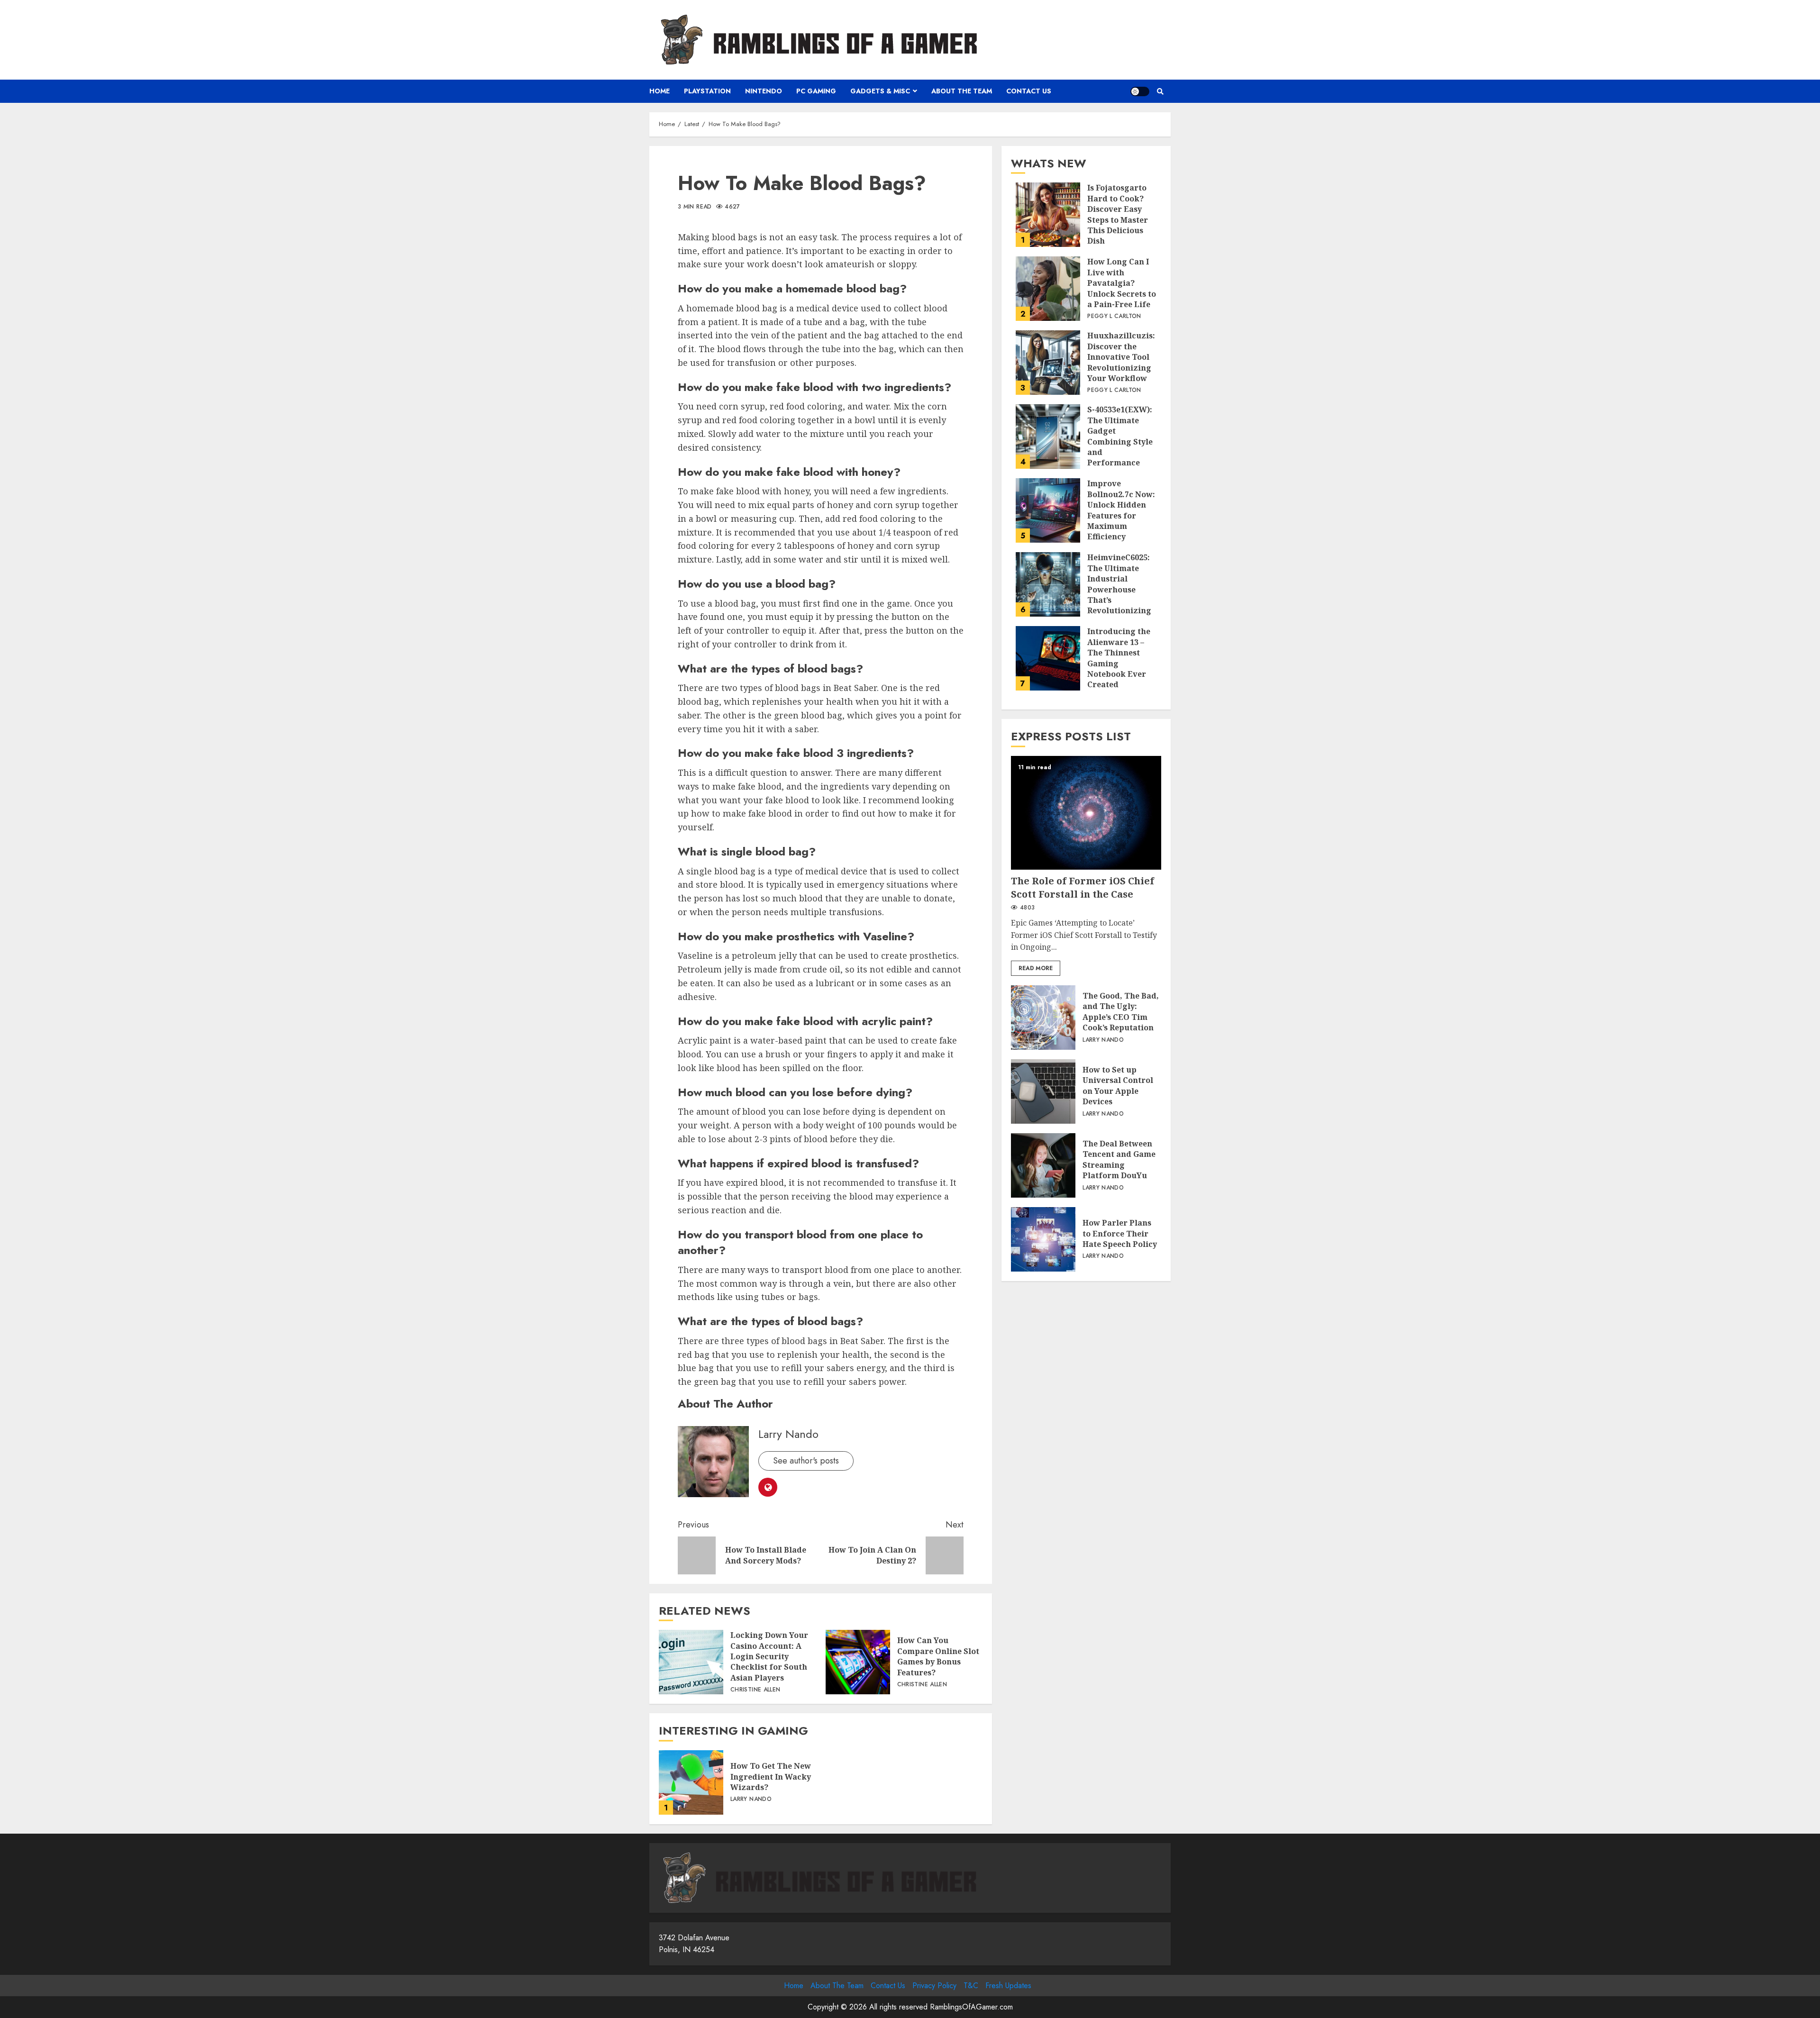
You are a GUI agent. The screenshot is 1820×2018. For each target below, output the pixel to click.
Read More (1036, 968)
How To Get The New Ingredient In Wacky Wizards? (691, 1782)
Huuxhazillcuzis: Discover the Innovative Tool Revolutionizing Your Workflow (1048, 363)
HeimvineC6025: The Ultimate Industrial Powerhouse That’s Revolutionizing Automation (1048, 584)
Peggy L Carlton (1114, 317)
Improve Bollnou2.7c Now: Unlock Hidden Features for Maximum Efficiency (1048, 510)
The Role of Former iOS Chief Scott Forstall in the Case (1086, 813)
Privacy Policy (934, 1986)
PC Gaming (816, 91)
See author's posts (806, 1461)
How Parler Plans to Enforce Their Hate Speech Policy (1043, 1239)
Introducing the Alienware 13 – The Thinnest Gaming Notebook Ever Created (1048, 658)
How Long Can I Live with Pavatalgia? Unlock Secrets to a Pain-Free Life (1048, 289)
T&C (971, 1986)
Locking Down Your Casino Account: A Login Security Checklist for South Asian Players (691, 1662)
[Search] (1160, 91)
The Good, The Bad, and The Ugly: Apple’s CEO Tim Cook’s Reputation (1043, 1018)
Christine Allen (755, 1690)
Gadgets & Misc (880, 91)
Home (660, 91)
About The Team (962, 91)
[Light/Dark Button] (1140, 91)
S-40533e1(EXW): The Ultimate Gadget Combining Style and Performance (1048, 436)
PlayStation (707, 91)
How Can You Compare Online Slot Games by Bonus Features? (858, 1662)
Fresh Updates (1008, 1986)
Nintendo (764, 91)
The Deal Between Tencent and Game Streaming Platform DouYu (1043, 1165)
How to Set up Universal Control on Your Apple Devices (1043, 1091)
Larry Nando (788, 1434)
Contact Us (1029, 91)
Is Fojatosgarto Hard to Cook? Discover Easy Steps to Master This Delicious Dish (1048, 215)
